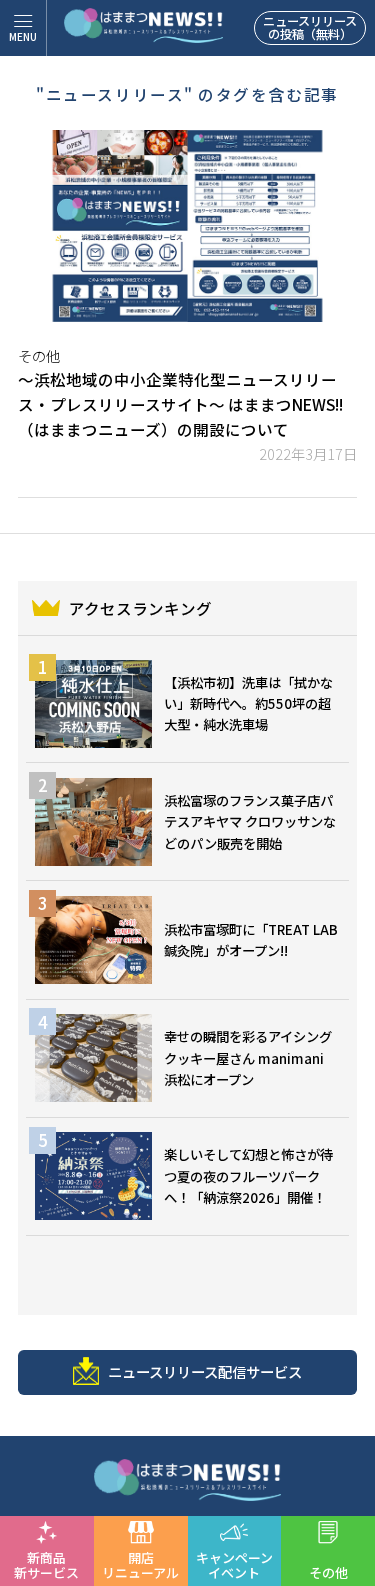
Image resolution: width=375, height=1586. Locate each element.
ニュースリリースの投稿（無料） (309, 27)
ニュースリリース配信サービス (205, 1371)
